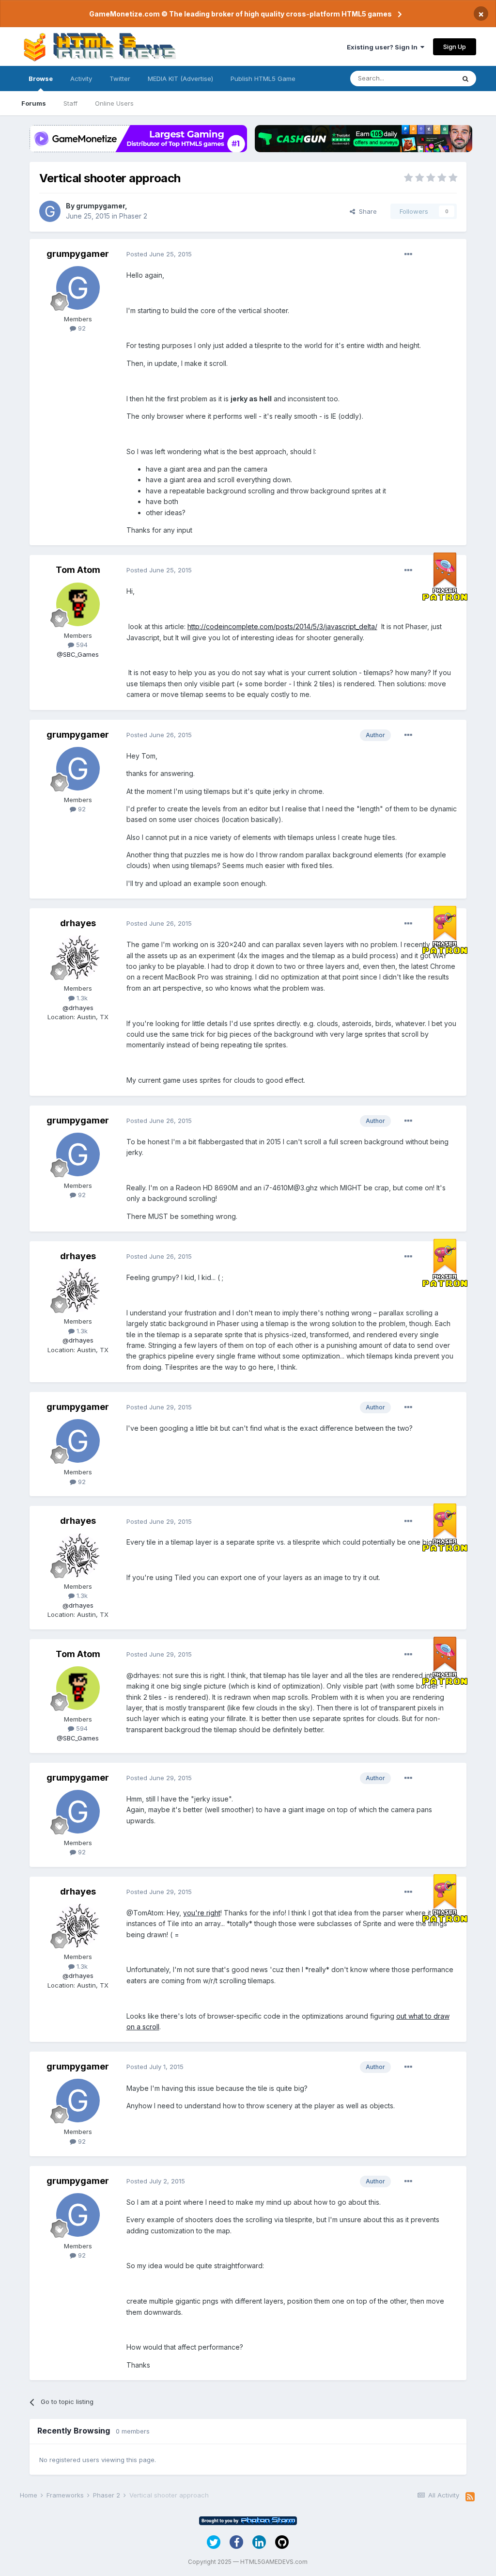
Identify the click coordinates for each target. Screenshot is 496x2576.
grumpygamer (101, 206)
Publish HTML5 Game (263, 79)
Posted (159, 254)
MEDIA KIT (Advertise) (180, 79)
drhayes (78, 923)
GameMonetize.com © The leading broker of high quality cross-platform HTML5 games (240, 14)
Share (366, 211)
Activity (81, 79)
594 (81, 645)
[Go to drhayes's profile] (78, 957)
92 (81, 328)
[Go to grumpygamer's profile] (50, 211)
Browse (41, 79)
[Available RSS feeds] (470, 2497)
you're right (202, 1913)
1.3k (81, 998)
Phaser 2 (133, 216)
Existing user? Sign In (384, 47)
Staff (70, 103)
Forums (34, 103)
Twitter (120, 79)
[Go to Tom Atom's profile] (78, 604)
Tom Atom (78, 570)
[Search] (465, 79)
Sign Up (455, 47)
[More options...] (408, 254)
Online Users (114, 103)
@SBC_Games (78, 654)
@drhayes (78, 1008)
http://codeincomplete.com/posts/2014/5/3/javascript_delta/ (282, 626)
